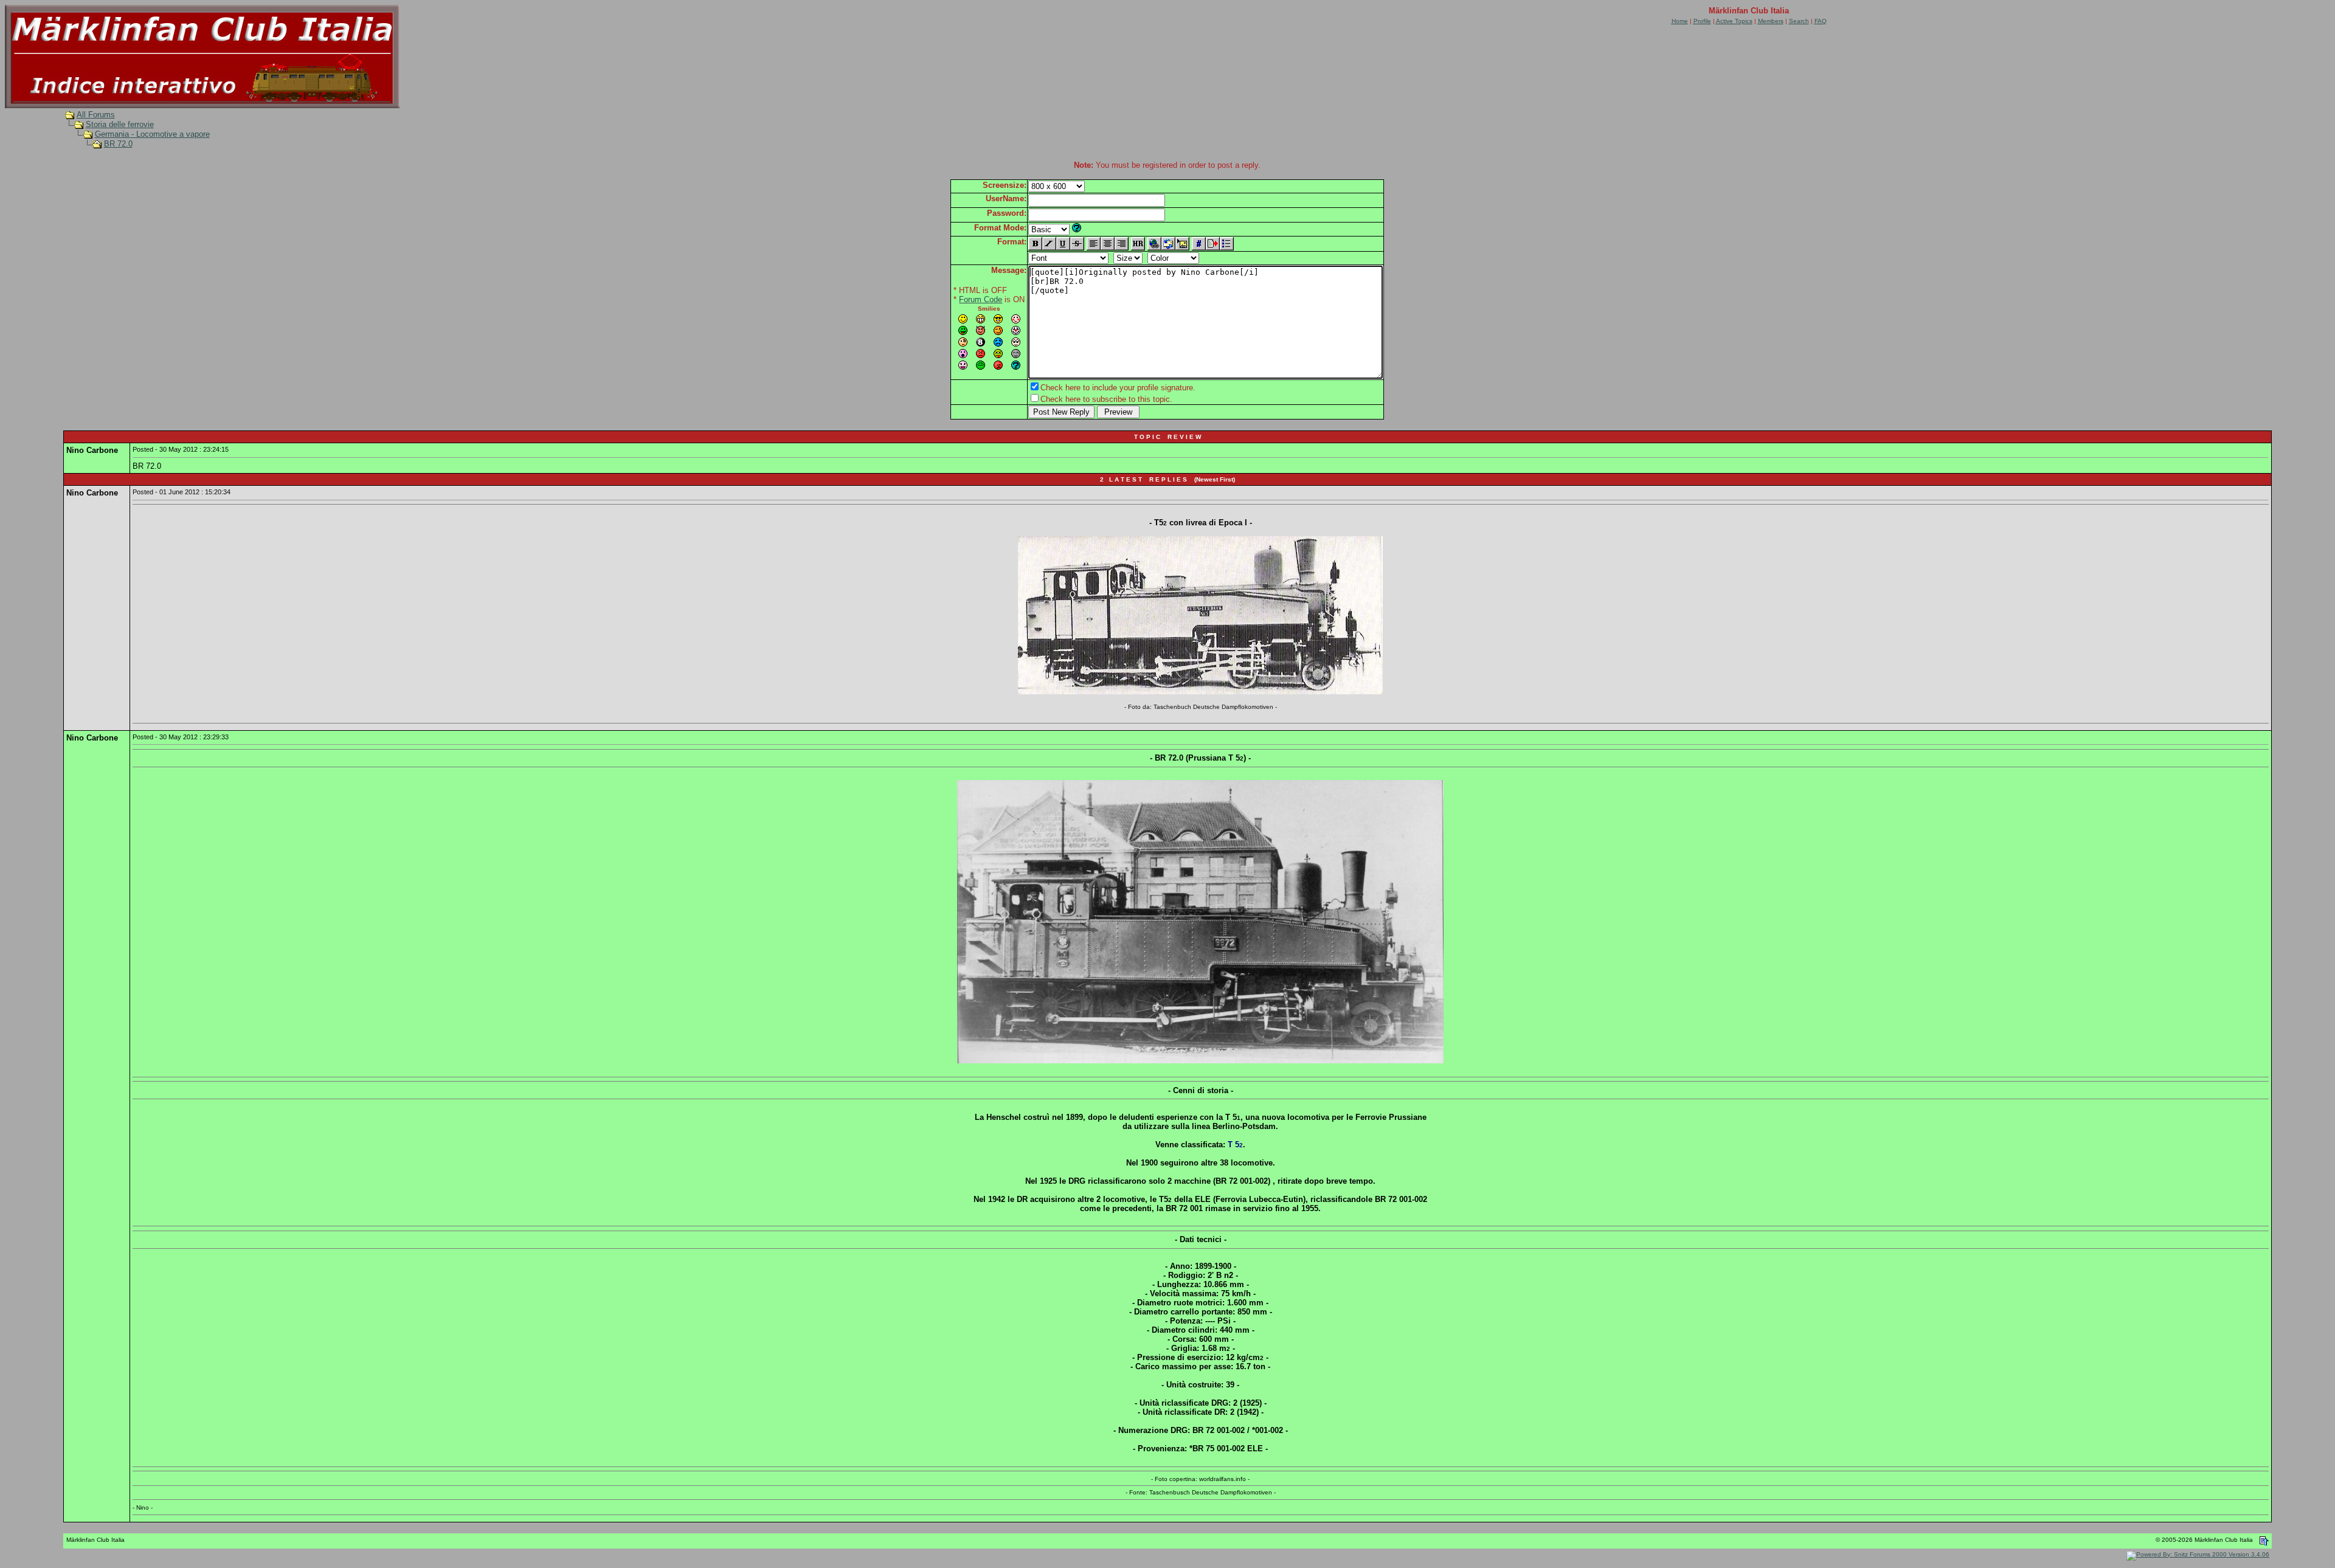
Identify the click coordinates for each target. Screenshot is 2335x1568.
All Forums (96, 115)
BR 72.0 (118, 144)
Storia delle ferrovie (120, 124)
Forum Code (981, 299)
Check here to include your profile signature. (1118, 388)
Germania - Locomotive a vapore (152, 134)
